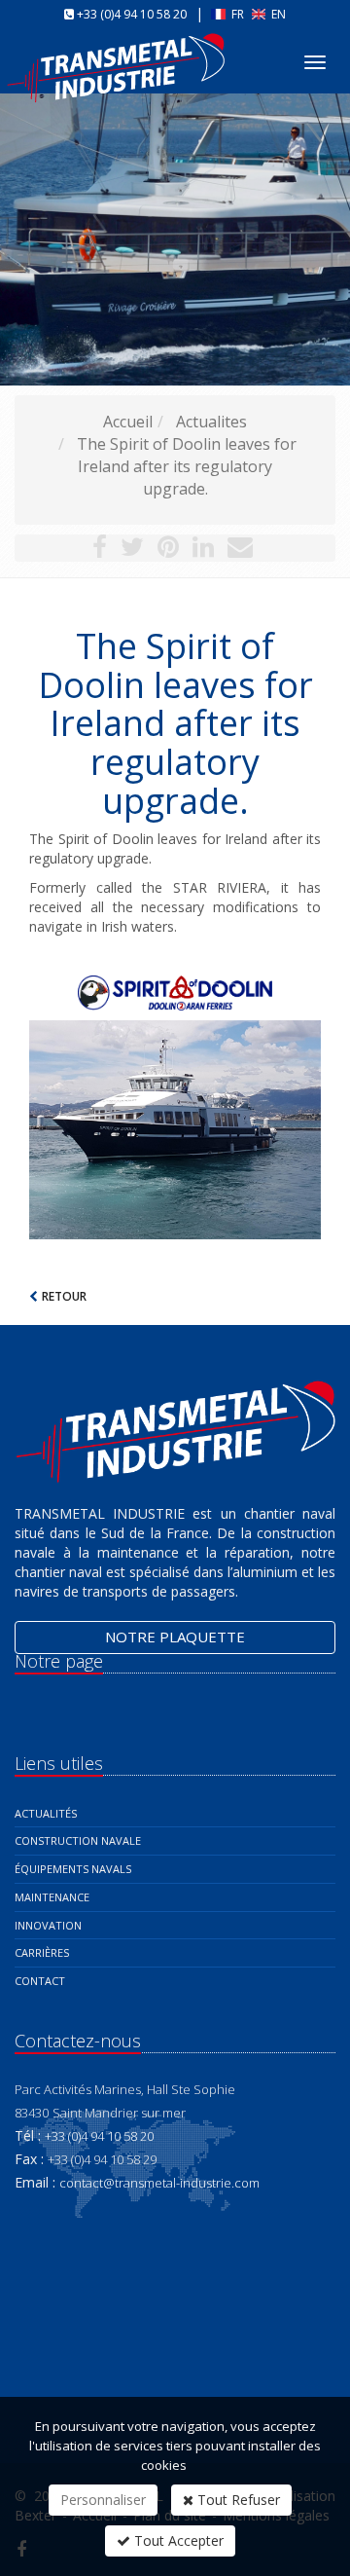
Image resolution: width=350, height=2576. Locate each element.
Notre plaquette (175, 1637)
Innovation (48, 1925)
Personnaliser (103, 2500)
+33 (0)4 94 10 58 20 (132, 14)
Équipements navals (73, 1869)
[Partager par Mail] (240, 550)
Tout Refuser (237, 2500)
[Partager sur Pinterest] (168, 550)
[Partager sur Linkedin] (203, 550)
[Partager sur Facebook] (100, 550)
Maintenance (52, 1897)
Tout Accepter (177, 2540)
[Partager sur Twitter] (132, 550)
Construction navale (78, 1840)
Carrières (42, 1952)
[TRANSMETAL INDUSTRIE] (118, 52)
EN (277, 14)
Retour (64, 1296)
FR (238, 14)
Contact (40, 1981)
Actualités (46, 1813)
